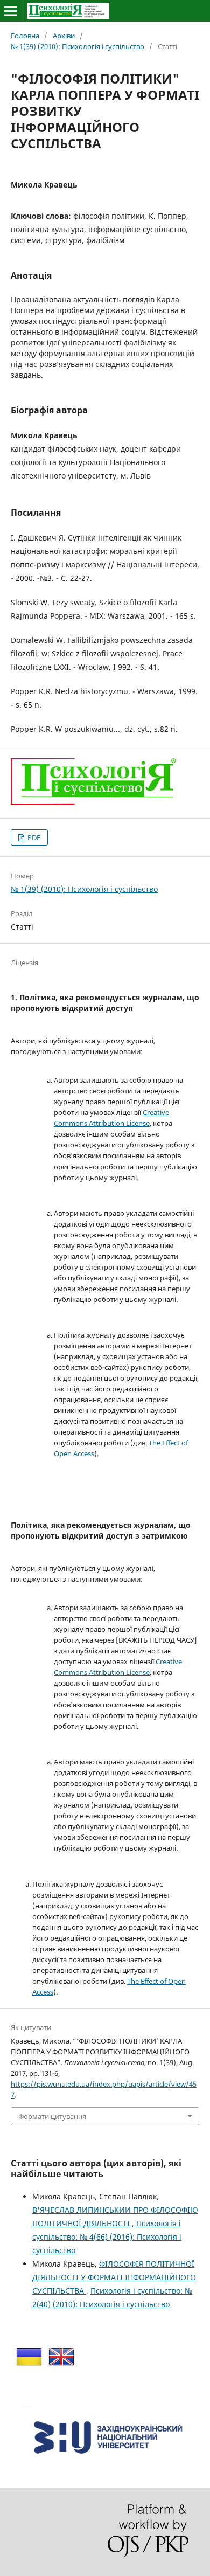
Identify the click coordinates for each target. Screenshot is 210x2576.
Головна (25, 36)
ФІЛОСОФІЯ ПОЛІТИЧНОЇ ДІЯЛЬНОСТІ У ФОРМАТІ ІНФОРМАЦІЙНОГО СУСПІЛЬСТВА (114, 2277)
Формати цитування (52, 2116)
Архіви (64, 36)
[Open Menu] (11, 11)
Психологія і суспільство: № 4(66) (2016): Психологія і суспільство (107, 2237)
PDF (33, 837)
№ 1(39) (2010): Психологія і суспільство (78, 46)
